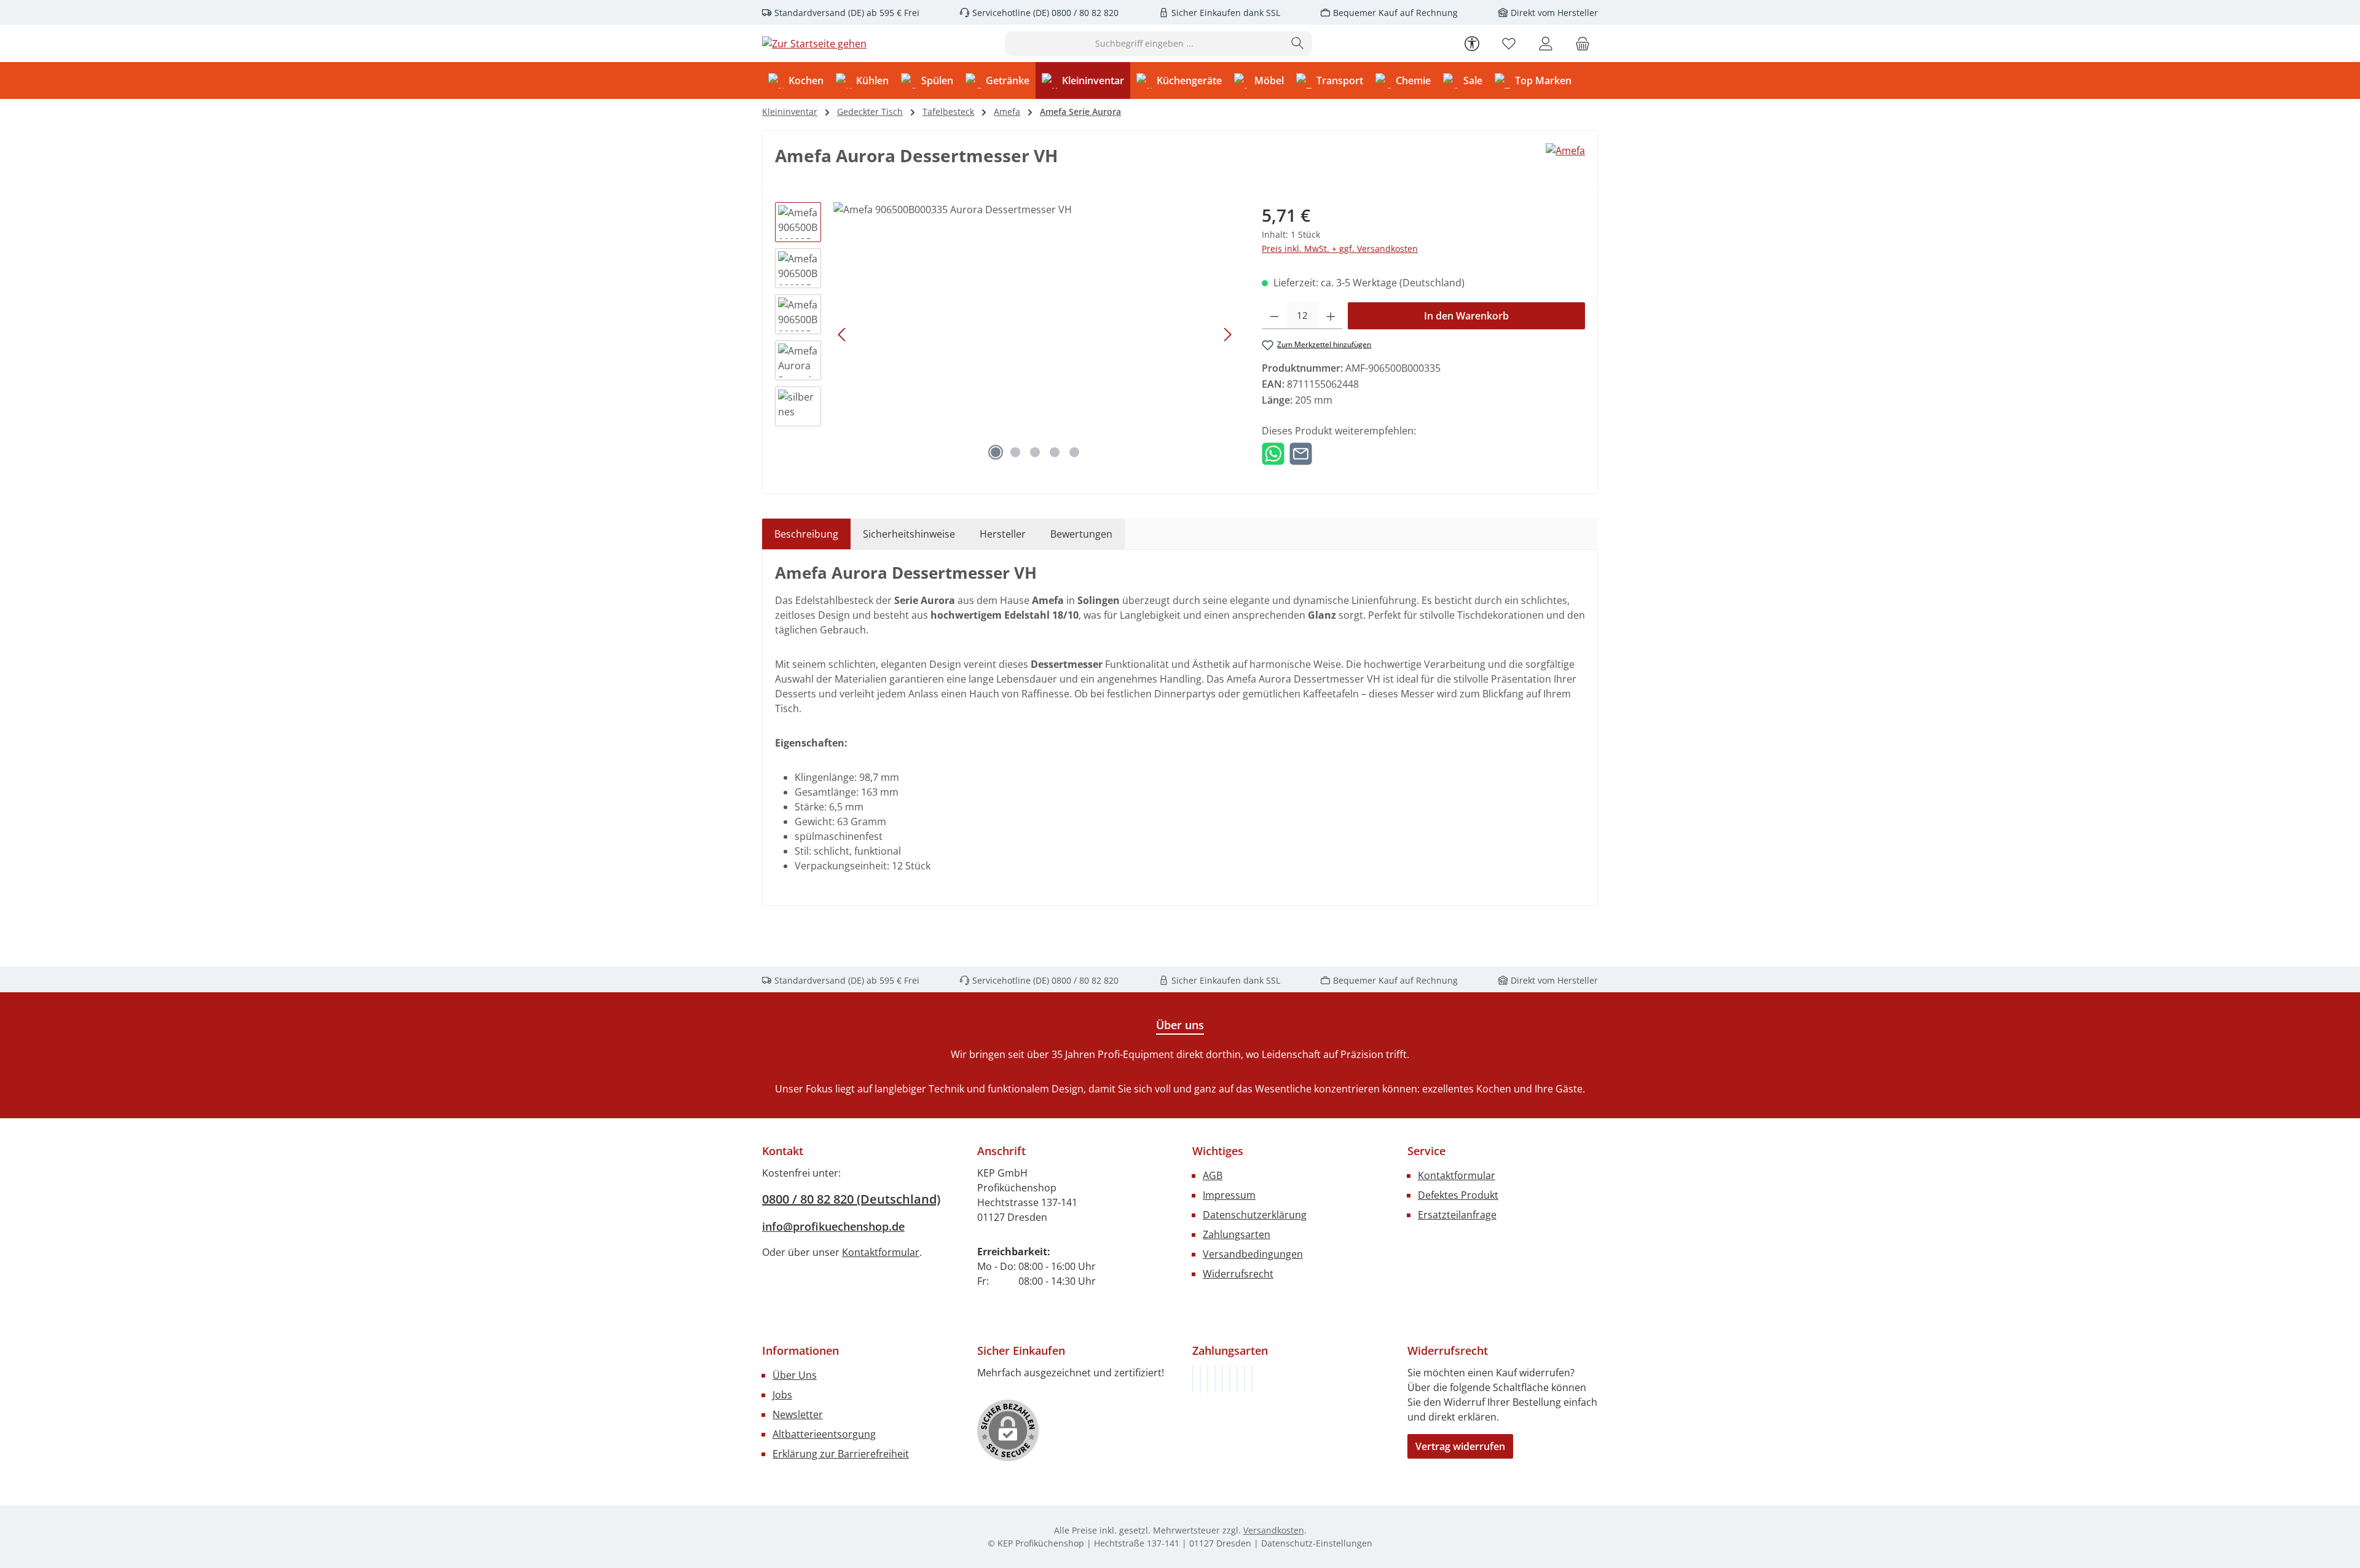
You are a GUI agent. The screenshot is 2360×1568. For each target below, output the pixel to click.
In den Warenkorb (1466, 316)
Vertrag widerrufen (1460, 1446)
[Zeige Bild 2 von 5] (1015, 452)
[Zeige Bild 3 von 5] (1035, 452)
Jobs (782, 1395)
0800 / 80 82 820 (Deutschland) (851, 1199)
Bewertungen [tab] (1081, 534)
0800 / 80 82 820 (1084, 13)
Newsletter (798, 1414)
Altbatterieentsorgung (824, 1434)
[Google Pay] (1230, 1379)
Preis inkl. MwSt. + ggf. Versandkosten (1340, 249)
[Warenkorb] (1583, 43)
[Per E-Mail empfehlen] (1301, 453)
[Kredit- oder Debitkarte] (1245, 1379)
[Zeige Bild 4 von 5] (1055, 452)
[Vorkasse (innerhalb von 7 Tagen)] (1200, 1379)
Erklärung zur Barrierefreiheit (841, 1454)
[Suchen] (1298, 44)
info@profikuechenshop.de (833, 1226)
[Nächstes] (1227, 335)
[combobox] (1144, 44)
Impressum (1229, 1195)
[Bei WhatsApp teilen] (1273, 453)
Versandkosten (1274, 1530)
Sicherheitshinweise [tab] (909, 534)
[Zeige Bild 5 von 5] (1074, 452)
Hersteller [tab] (1003, 534)
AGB (1213, 1175)
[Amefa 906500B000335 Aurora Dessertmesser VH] (1035, 334)
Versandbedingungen (1253, 1254)
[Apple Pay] (1237, 1379)
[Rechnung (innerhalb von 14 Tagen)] (1193, 1379)
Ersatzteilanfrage (1457, 1215)
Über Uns (795, 1375)
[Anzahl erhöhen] (1331, 316)
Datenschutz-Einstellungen (1317, 1543)
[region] (1006, 334)
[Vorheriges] (843, 335)
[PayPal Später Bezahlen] (1222, 1379)
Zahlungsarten (1237, 1234)
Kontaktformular (881, 1252)
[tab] (806, 534)
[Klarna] (1208, 1379)
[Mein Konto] (1546, 43)
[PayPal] (1215, 1379)
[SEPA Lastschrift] (1252, 1379)
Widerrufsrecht (1238, 1274)
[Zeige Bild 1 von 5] (996, 452)
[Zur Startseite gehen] (814, 44)
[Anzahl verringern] (1274, 316)
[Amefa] (1565, 151)
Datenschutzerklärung (1255, 1215)
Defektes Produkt (1458, 1195)
